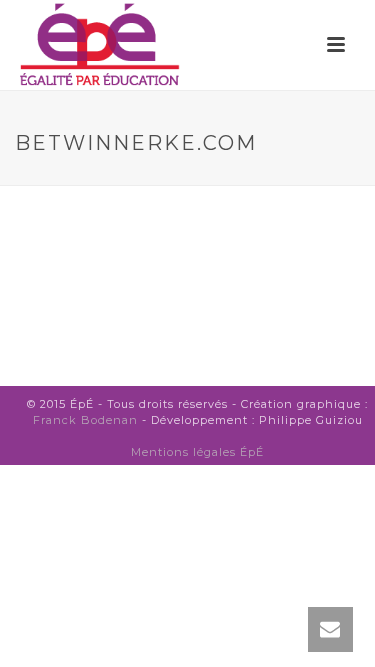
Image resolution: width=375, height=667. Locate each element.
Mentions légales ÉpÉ (197, 452)
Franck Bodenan (85, 420)
